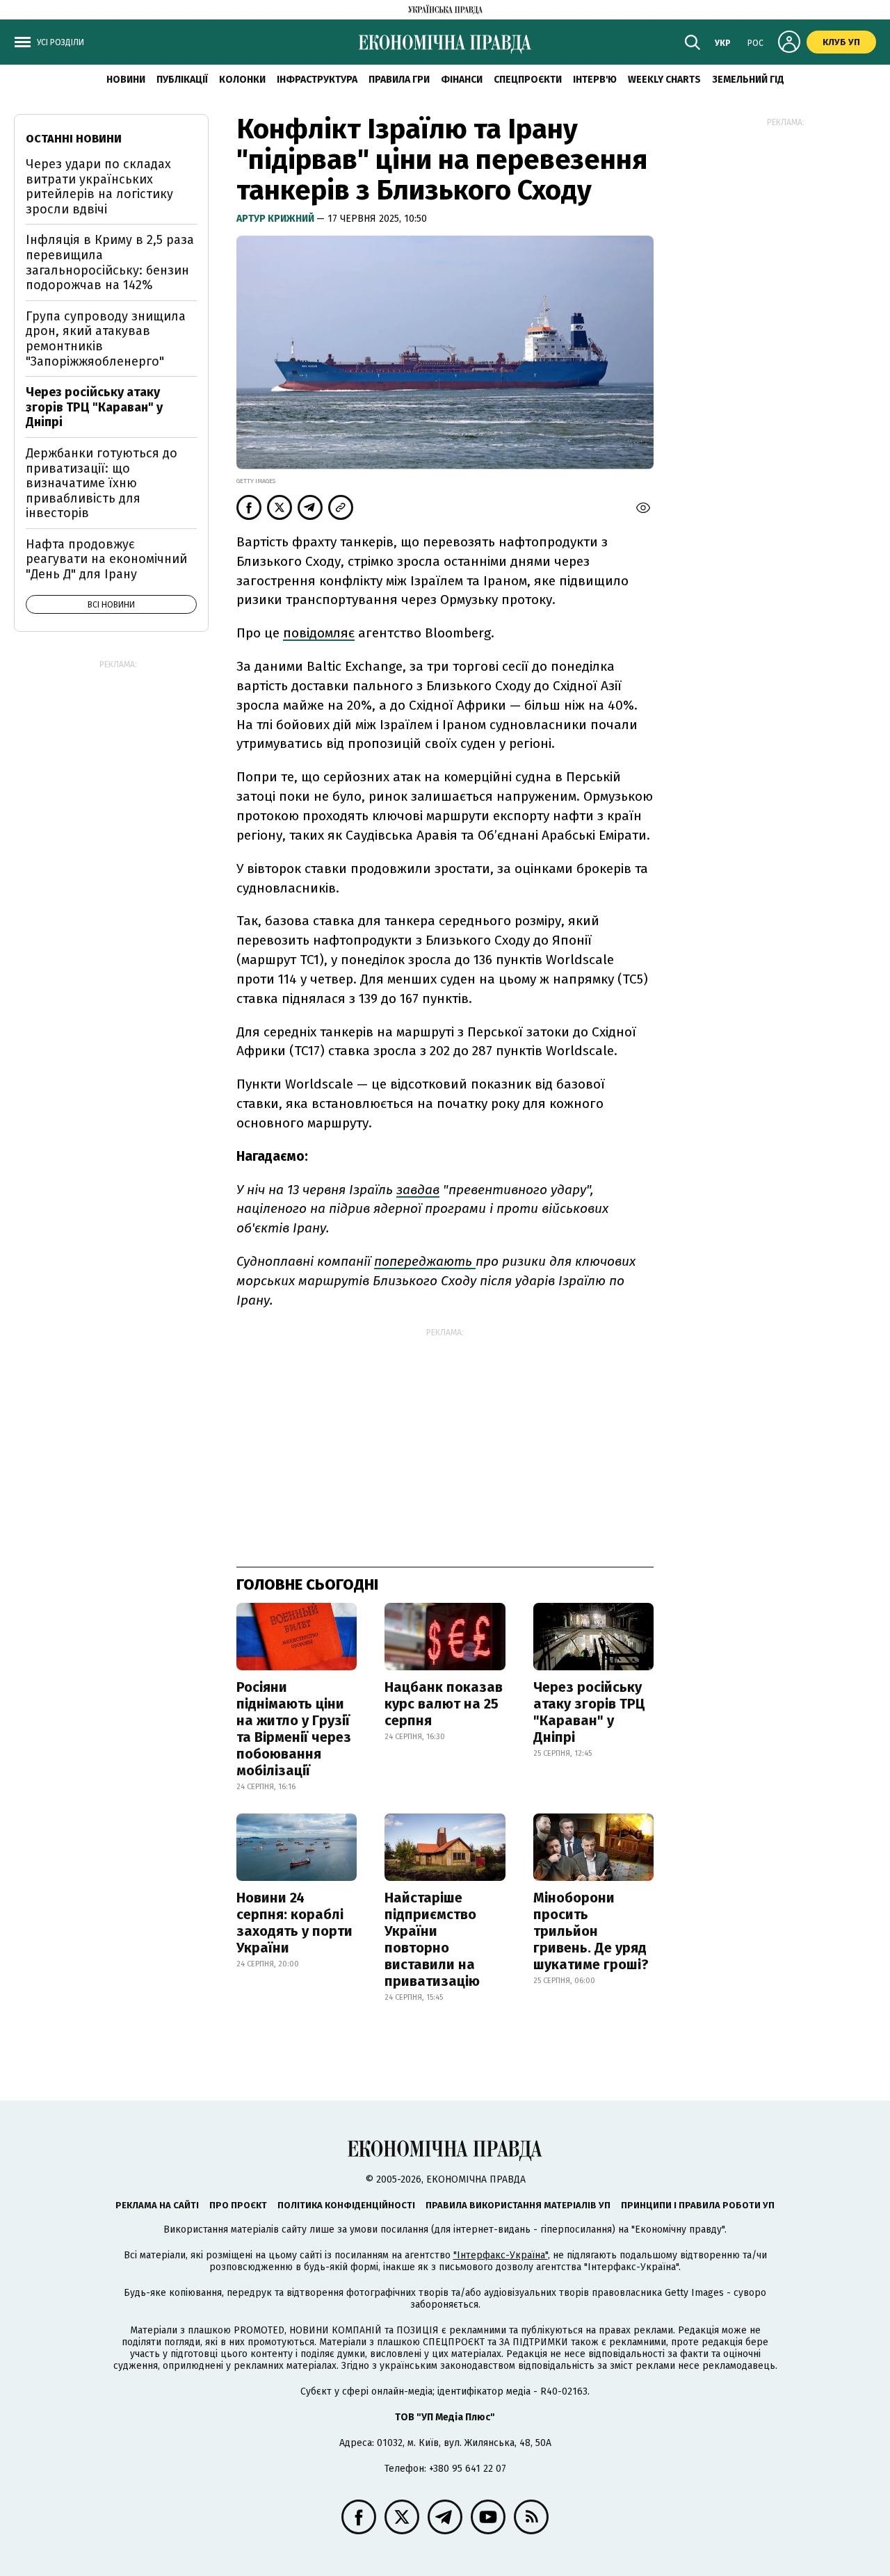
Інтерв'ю (595, 80)
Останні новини (74, 139)
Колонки (242, 80)
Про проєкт (238, 2205)
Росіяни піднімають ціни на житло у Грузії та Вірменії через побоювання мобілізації (294, 1729)
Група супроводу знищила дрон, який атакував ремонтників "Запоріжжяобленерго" (106, 339)
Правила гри (399, 80)
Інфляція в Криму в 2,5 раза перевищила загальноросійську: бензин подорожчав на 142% (110, 262)
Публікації (182, 80)
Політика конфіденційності (346, 2205)
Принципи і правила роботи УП (698, 2205)
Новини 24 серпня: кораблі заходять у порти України (294, 1923)
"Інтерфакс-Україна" (501, 2255)
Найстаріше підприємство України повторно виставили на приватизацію (432, 1939)
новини (126, 80)
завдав (418, 1190)
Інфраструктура (317, 80)
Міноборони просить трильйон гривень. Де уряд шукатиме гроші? (591, 1931)
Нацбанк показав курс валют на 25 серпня (444, 1704)
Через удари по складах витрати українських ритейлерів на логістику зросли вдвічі (99, 187)
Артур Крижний (276, 219)
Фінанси (462, 80)
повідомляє (319, 633)
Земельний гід (748, 80)
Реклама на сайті (157, 2205)
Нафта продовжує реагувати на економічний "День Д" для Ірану (106, 559)
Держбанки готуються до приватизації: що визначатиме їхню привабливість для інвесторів (102, 483)
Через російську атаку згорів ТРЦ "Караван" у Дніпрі (589, 1712)
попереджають (425, 1261)
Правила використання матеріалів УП (518, 2205)
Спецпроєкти (528, 80)
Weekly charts (664, 80)
